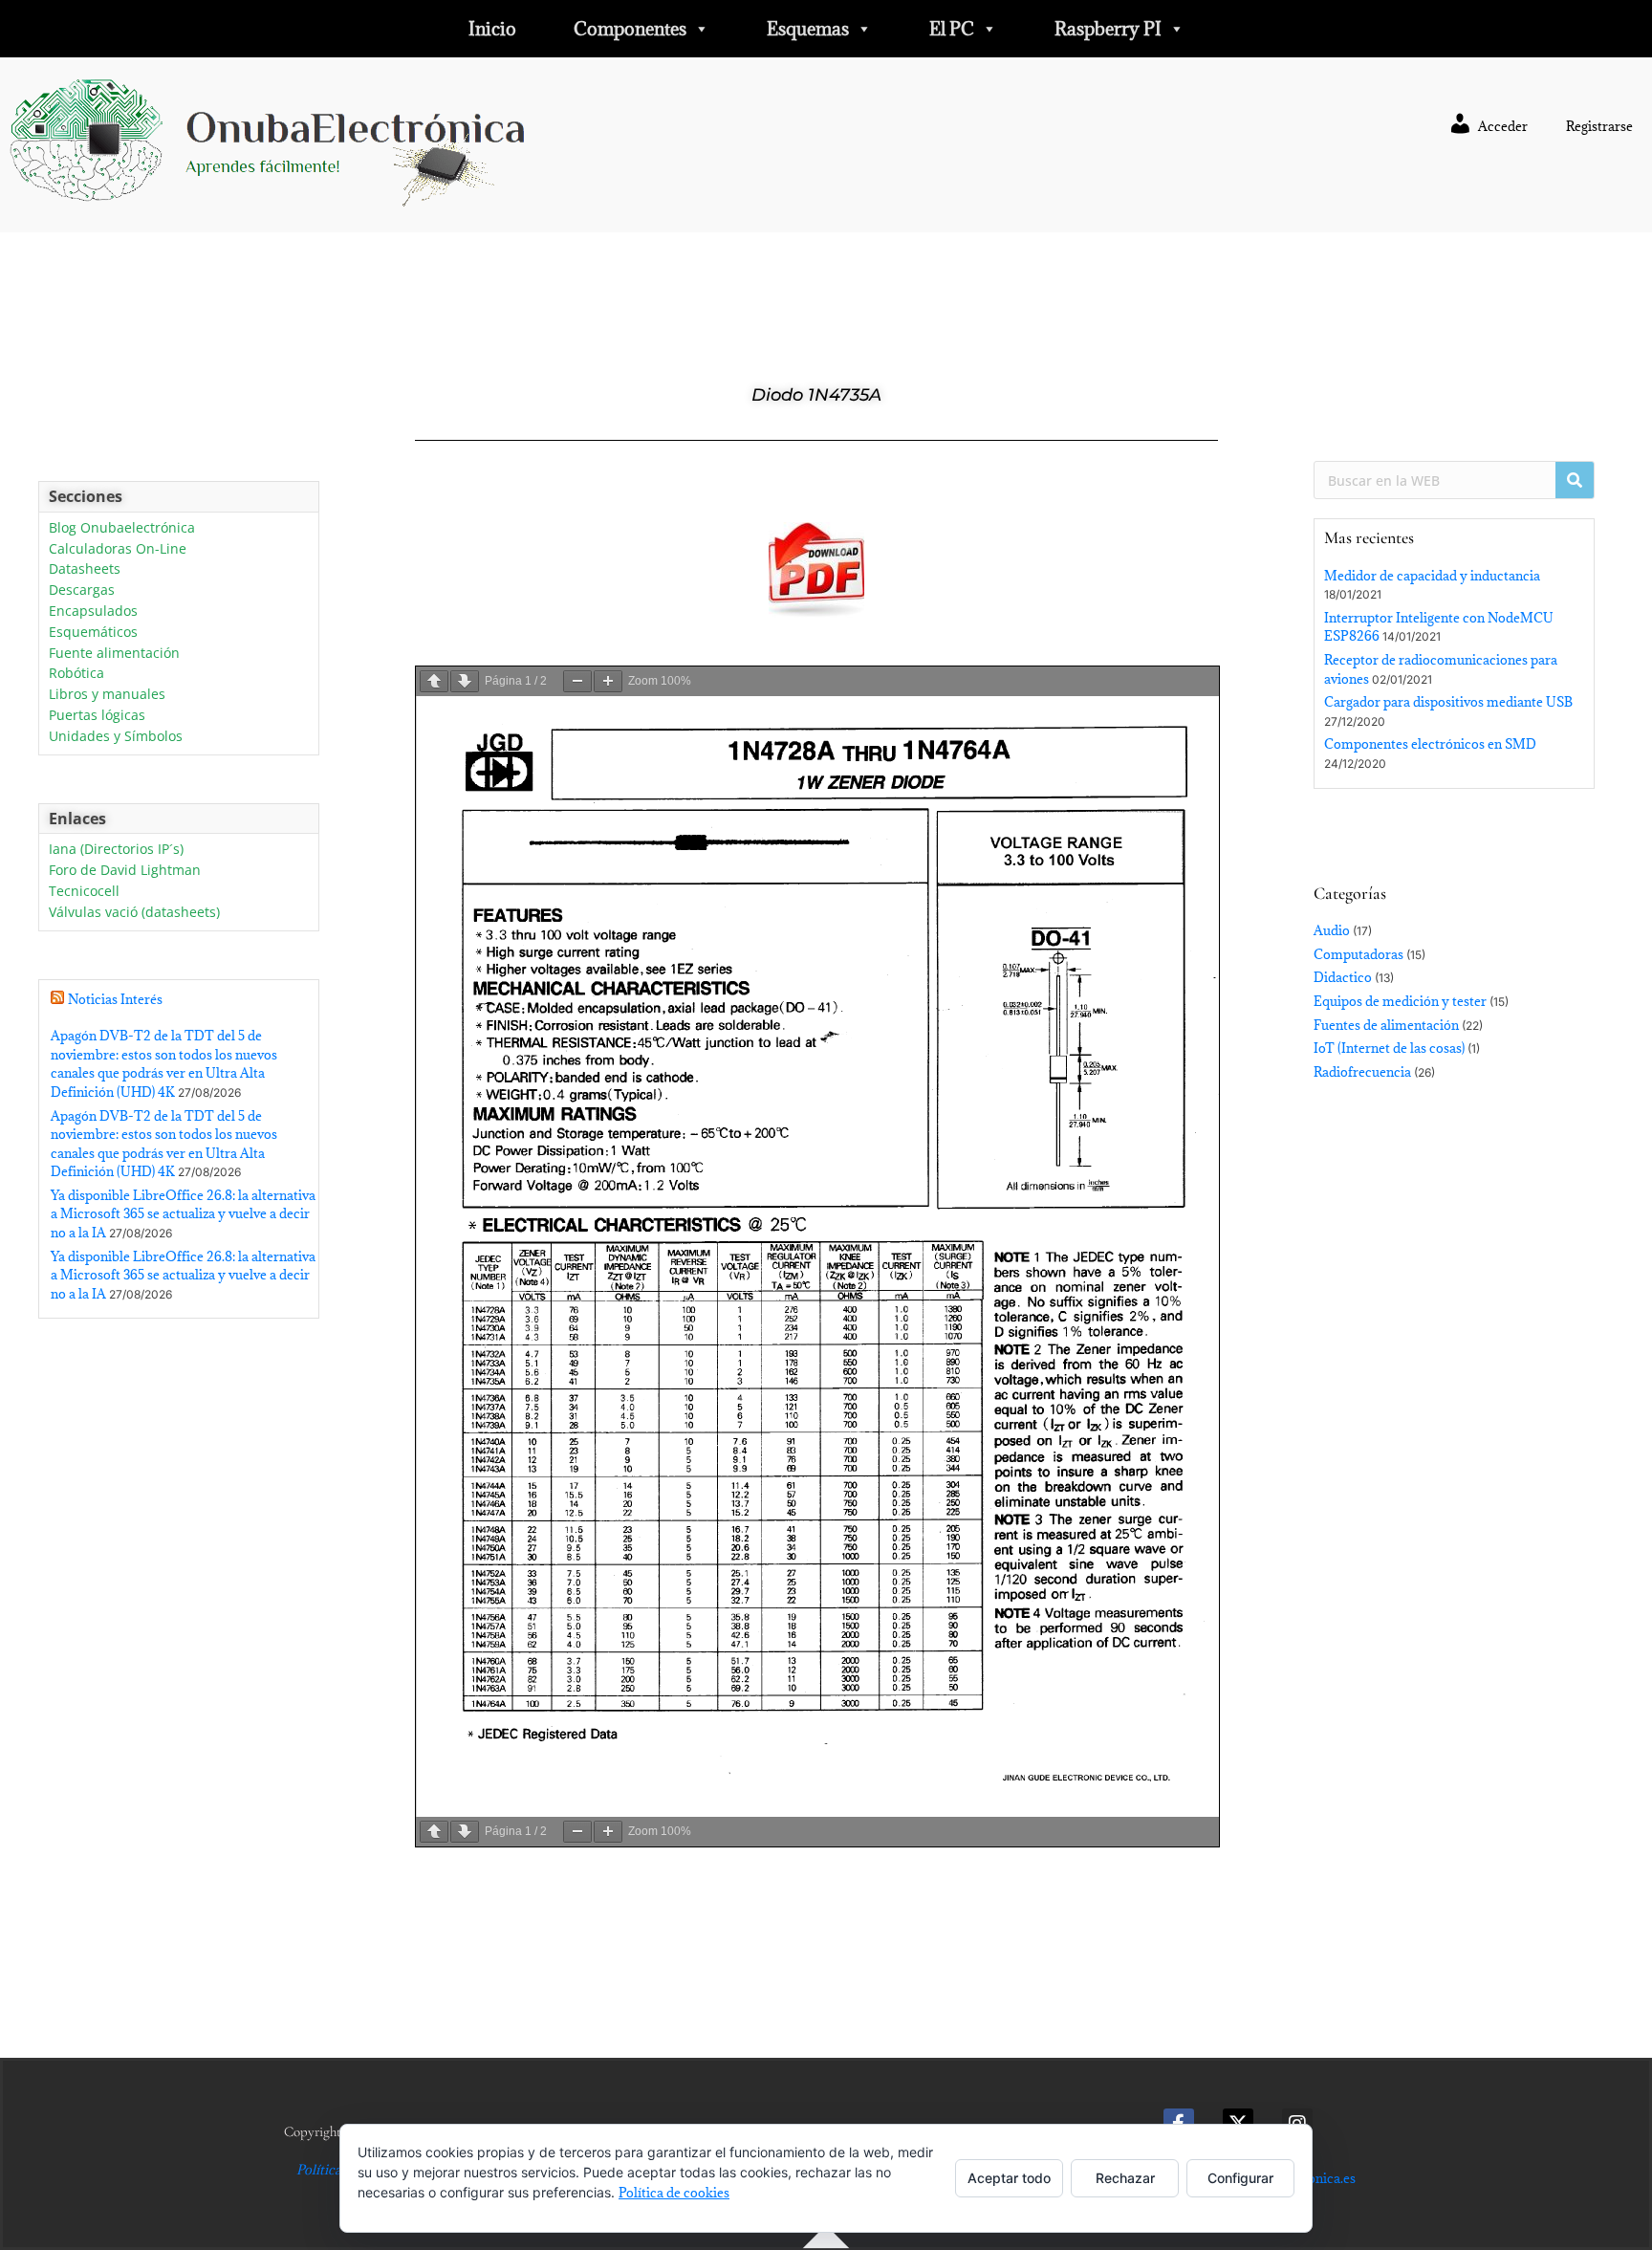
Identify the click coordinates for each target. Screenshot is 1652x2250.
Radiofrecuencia (1362, 1072)
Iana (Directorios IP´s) (116, 850)
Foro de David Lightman (125, 871)
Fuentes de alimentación (1386, 1025)
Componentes (630, 29)
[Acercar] (608, 681)
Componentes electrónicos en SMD (1430, 744)
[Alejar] (577, 681)
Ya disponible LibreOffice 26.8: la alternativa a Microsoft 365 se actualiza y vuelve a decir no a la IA (183, 1214)
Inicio (492, 29)
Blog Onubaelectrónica (122, 528)
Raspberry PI (1108, 29)
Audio (1332, 930)
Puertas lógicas (97, 716)
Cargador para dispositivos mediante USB (1448, 702)
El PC (952, 29)
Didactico (1343, 977)
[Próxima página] (465, 681)
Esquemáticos (93, 633)
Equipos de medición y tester (1400, 1001)
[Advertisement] (179, 1534)
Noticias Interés (115, 999)
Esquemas (808, 29)
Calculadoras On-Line (118, 549)
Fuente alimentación (114, 654)
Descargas (82, 590)
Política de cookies (674, 2193)
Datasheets (85, 569)
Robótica (76, 674)
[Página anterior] (434, 681)
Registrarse (1599, 126)
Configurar (1240, 2178)
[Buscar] (1575, 480)
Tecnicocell (84, 892)
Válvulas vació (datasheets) (134, 913)
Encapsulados (93, 612)
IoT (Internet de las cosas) (1389, 1048)
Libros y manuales (107, 695)
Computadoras (1359, 954)
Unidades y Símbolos (116, 737)
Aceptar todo (1009, 2178)
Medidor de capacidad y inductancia (1432, 576)
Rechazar (1125, 2178)
